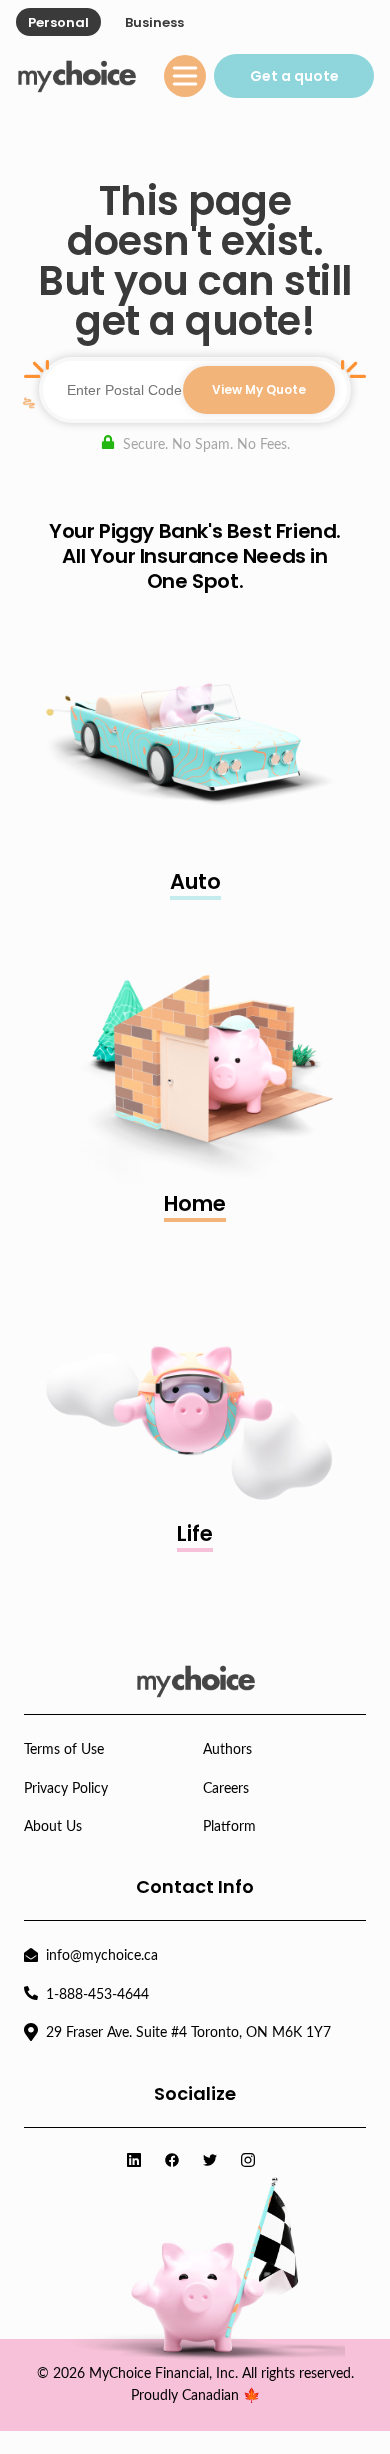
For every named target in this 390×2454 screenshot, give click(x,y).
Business (154, 22)
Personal (58, 22)
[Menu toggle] (185, 76)
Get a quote (294, 76)
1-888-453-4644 (97, 1995)
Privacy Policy (66, 1789)
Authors (227, 1750)
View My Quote (259, 389)
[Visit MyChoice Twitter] (214, 2161)
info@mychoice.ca (102, 1956)
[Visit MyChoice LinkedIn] (138, 2161)
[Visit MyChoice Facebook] (176, 2161)
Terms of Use (64, 1750)
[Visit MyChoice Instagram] (252, 2161)
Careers (226, 1789)
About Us (53, 1827)
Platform (229, 1827)
